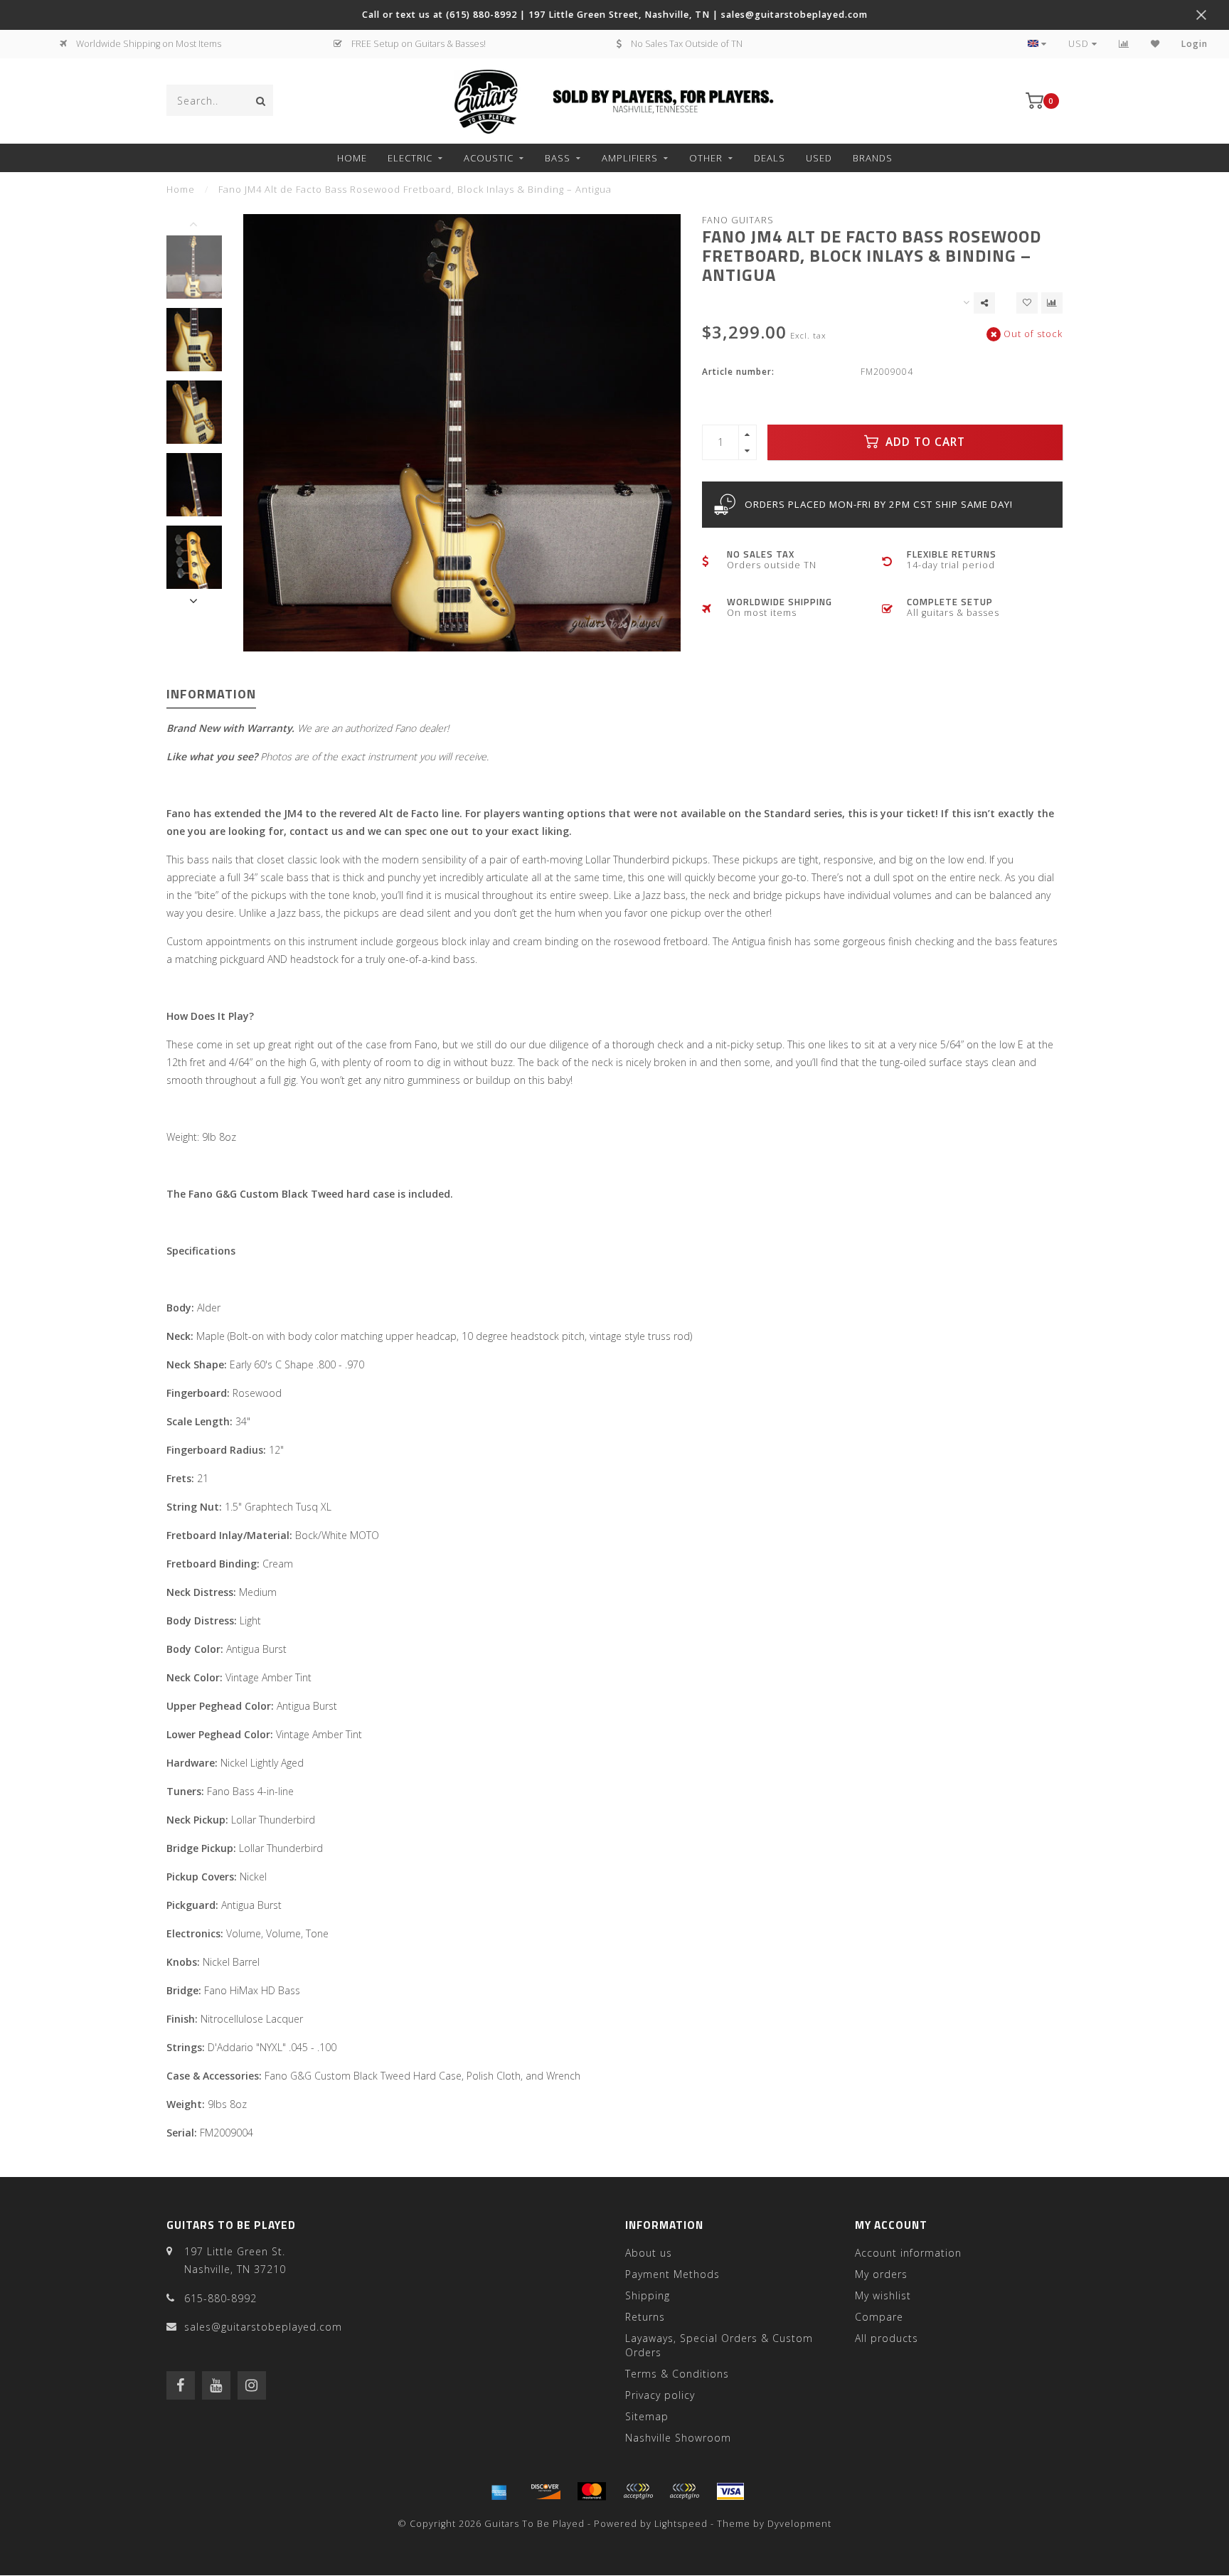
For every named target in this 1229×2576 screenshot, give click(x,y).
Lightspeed (681, 2524)
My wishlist (883, 2295)
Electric (410, 158)
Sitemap (647, 2416)
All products (887, 2338)
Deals (770, 158)
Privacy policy (660, 2395)
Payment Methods (672, 2274)
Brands (873, 158)
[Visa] (730, 2491)
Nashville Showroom (678, 2438)
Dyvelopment (799, 2524)
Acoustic (489, 158)
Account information (908, 2253)
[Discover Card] (546, 2491)
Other (706, 158)
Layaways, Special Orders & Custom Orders (719, 2345)
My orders (881, 2274)
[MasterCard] (592, 2491)
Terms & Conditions (677, 2374)
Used (819, 158)
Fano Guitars (738, 220)
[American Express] (499, 2491)
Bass (558, 158)
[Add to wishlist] (1027, 303)
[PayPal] (638, 2491)
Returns (645, 2317)
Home (352, 158)
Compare (879, 2317)
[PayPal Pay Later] (684, 2491)
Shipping (648, 2295)
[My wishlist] (1155, 44)
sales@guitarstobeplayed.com (263, 2327)
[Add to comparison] (1052, 303)
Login (1195, 44)
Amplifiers (630, 158)
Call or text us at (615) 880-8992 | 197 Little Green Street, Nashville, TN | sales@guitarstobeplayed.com (615, 15)
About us (649, 2253)
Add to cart (924, 442)
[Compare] (1124, 44)
